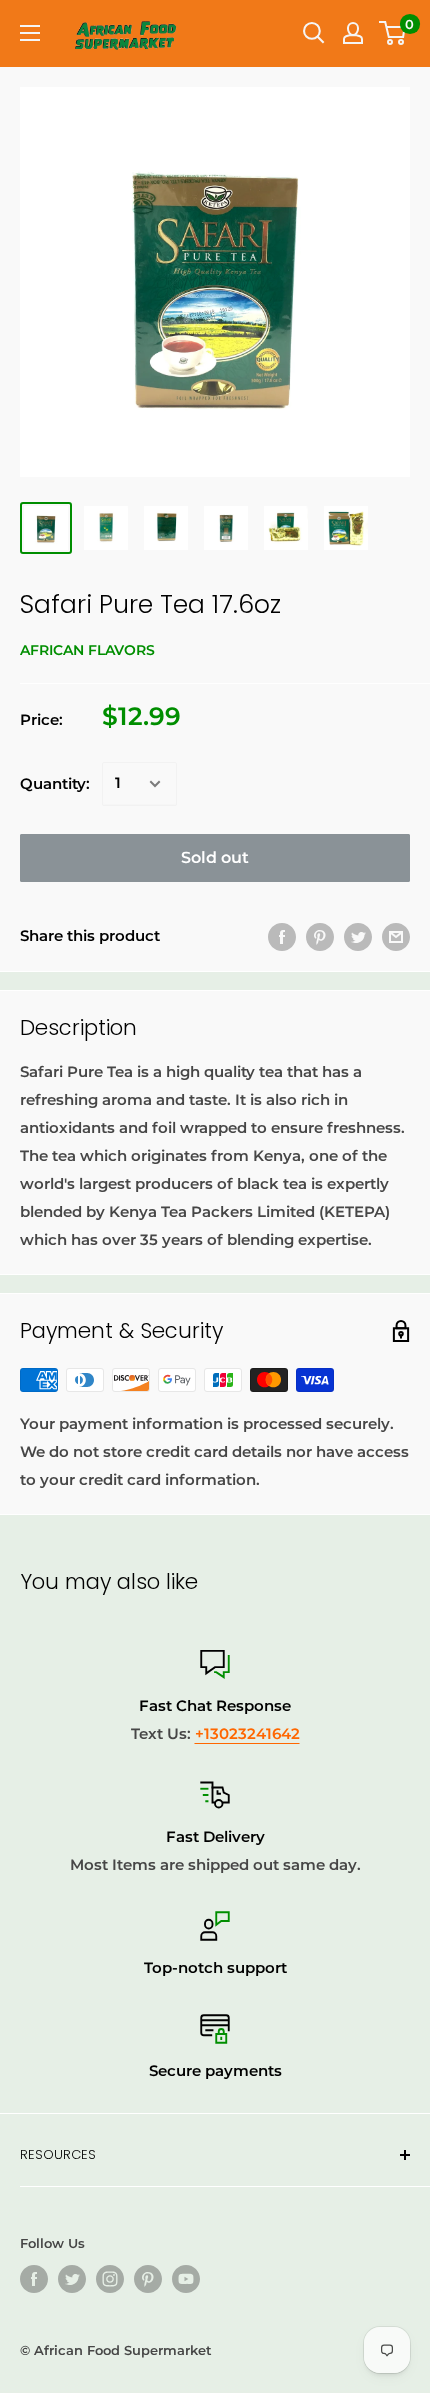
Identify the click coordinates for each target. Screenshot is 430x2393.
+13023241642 (247, 1733)
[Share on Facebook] (282, 936)
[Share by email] (396, 936)
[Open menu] (30, 33)
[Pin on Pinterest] (320, 936)
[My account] (353, 33)
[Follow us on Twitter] (72, 2279)
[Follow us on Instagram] (110, 2279)
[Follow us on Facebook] (34, 2279)
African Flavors (87, 650)
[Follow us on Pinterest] (148, 2279)
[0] (393, 33)
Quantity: (55, 783)
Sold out (215, 857)
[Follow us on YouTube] (186, 2279)
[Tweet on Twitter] (358, 936)
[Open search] (314, 33)
